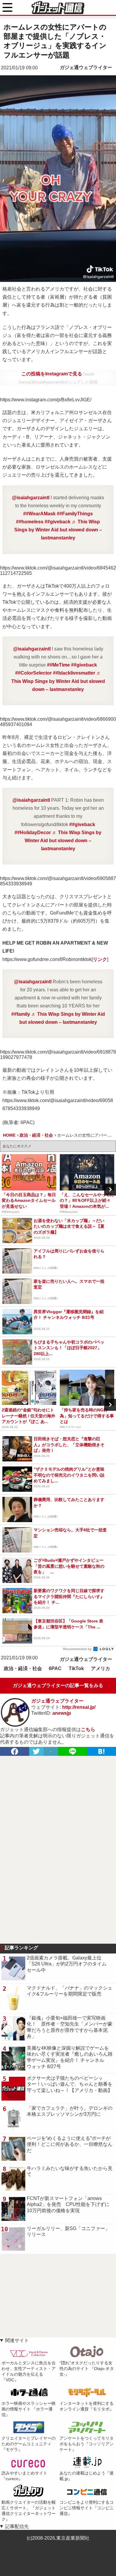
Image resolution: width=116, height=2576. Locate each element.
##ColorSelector (33, 673)
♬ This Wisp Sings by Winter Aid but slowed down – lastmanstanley (58, 530)
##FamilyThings (75, 514)
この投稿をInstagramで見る (52, 374)
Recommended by (78, 1649)
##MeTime (58, 665)
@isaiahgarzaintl (31, 498)
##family (21, 1014)
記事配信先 (17, 2526)
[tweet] (36, 1751)
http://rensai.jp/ (79, 1707)
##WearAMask (39, 514)
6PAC (55, 1668)
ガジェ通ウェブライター (86, 67)
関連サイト (17, 2340)
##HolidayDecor (33, 833)
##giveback (58, 522)
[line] (73, 1751)
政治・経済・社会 (23, 1668)
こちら (88, 1729)
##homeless (30, 522)
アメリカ (101, 1668)
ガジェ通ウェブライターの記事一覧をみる (58, 1685)
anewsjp (62, 1713)
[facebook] (15, 1751)
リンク (100, 959)
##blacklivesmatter (74, 673)
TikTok (76, 1668)
